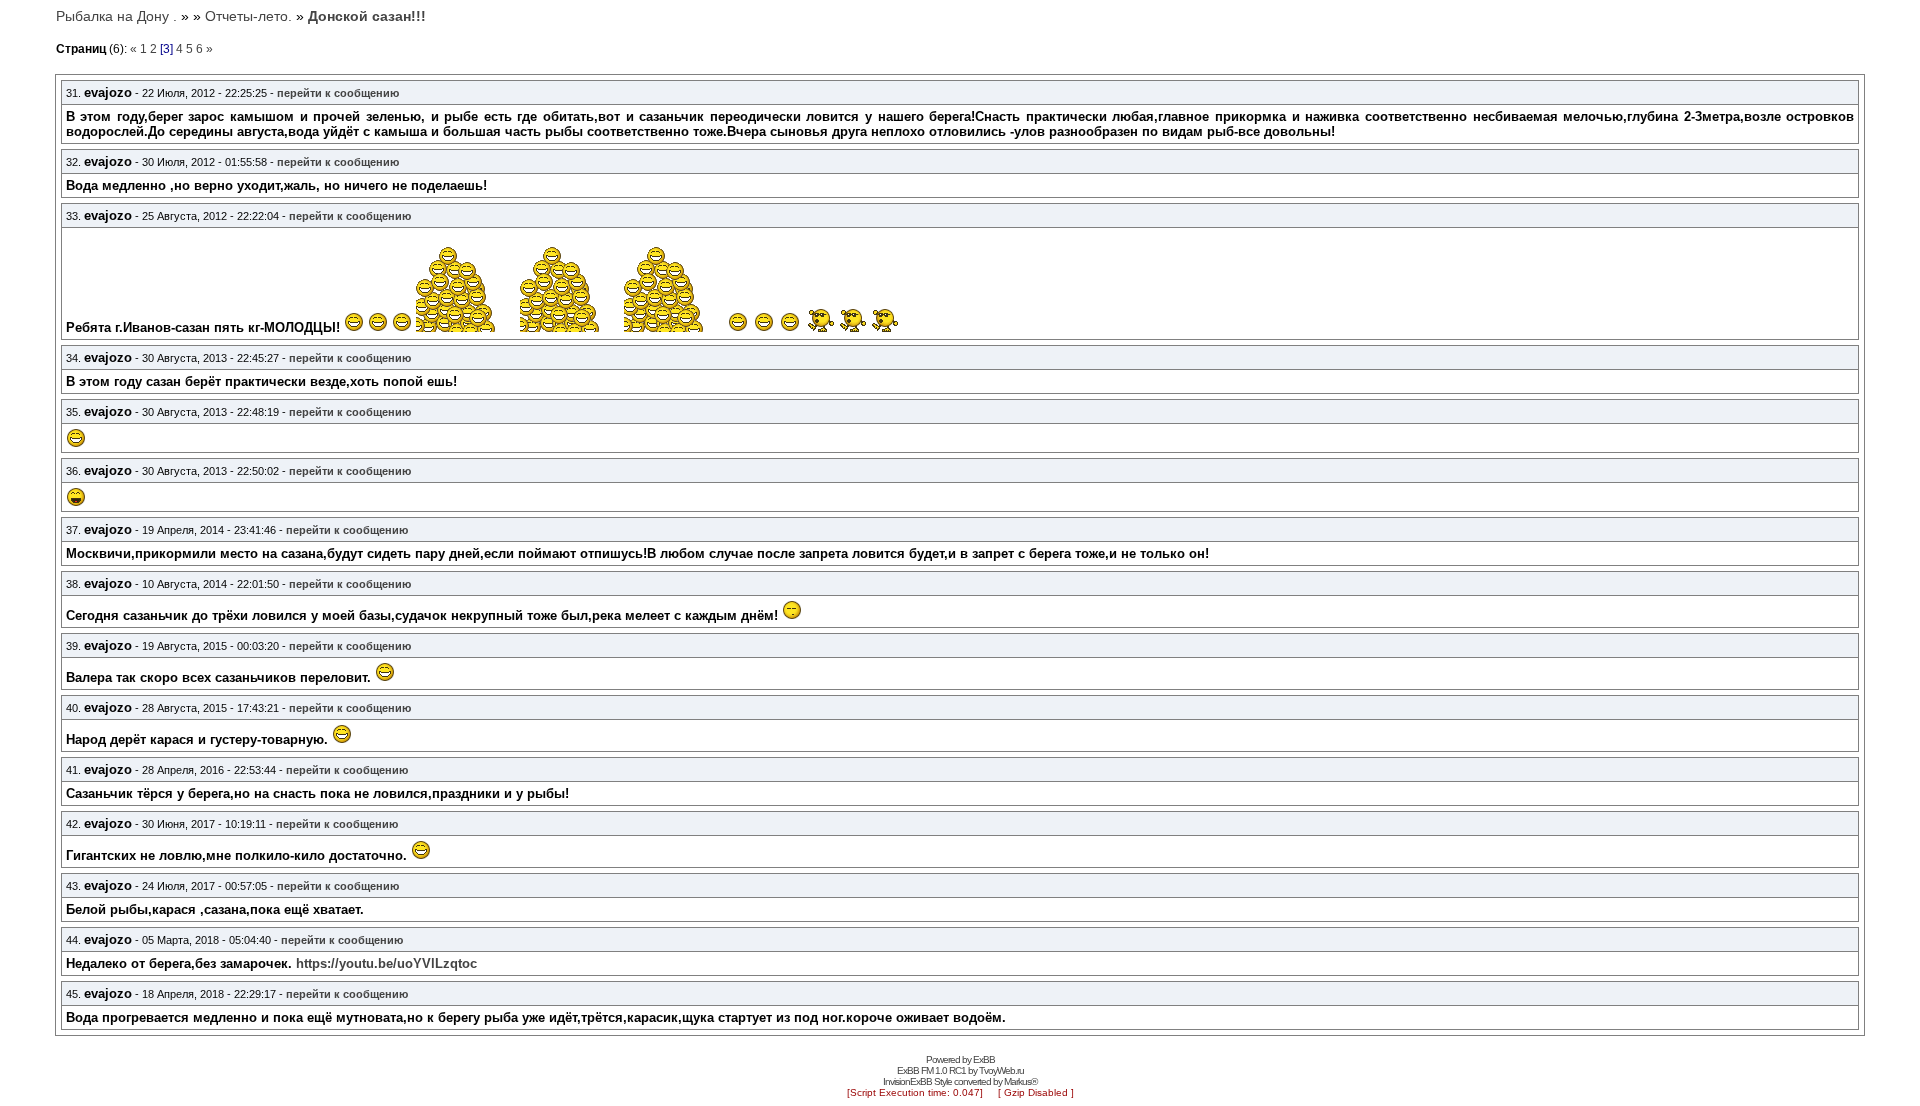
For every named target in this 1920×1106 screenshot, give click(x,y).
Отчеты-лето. (248, 16)
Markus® (1020, 1081)
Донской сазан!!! (367, 16)
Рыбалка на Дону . (116, 16)
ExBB (984, 1059)
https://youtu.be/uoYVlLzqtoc (386, 963)
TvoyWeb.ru (1001, 1070)
